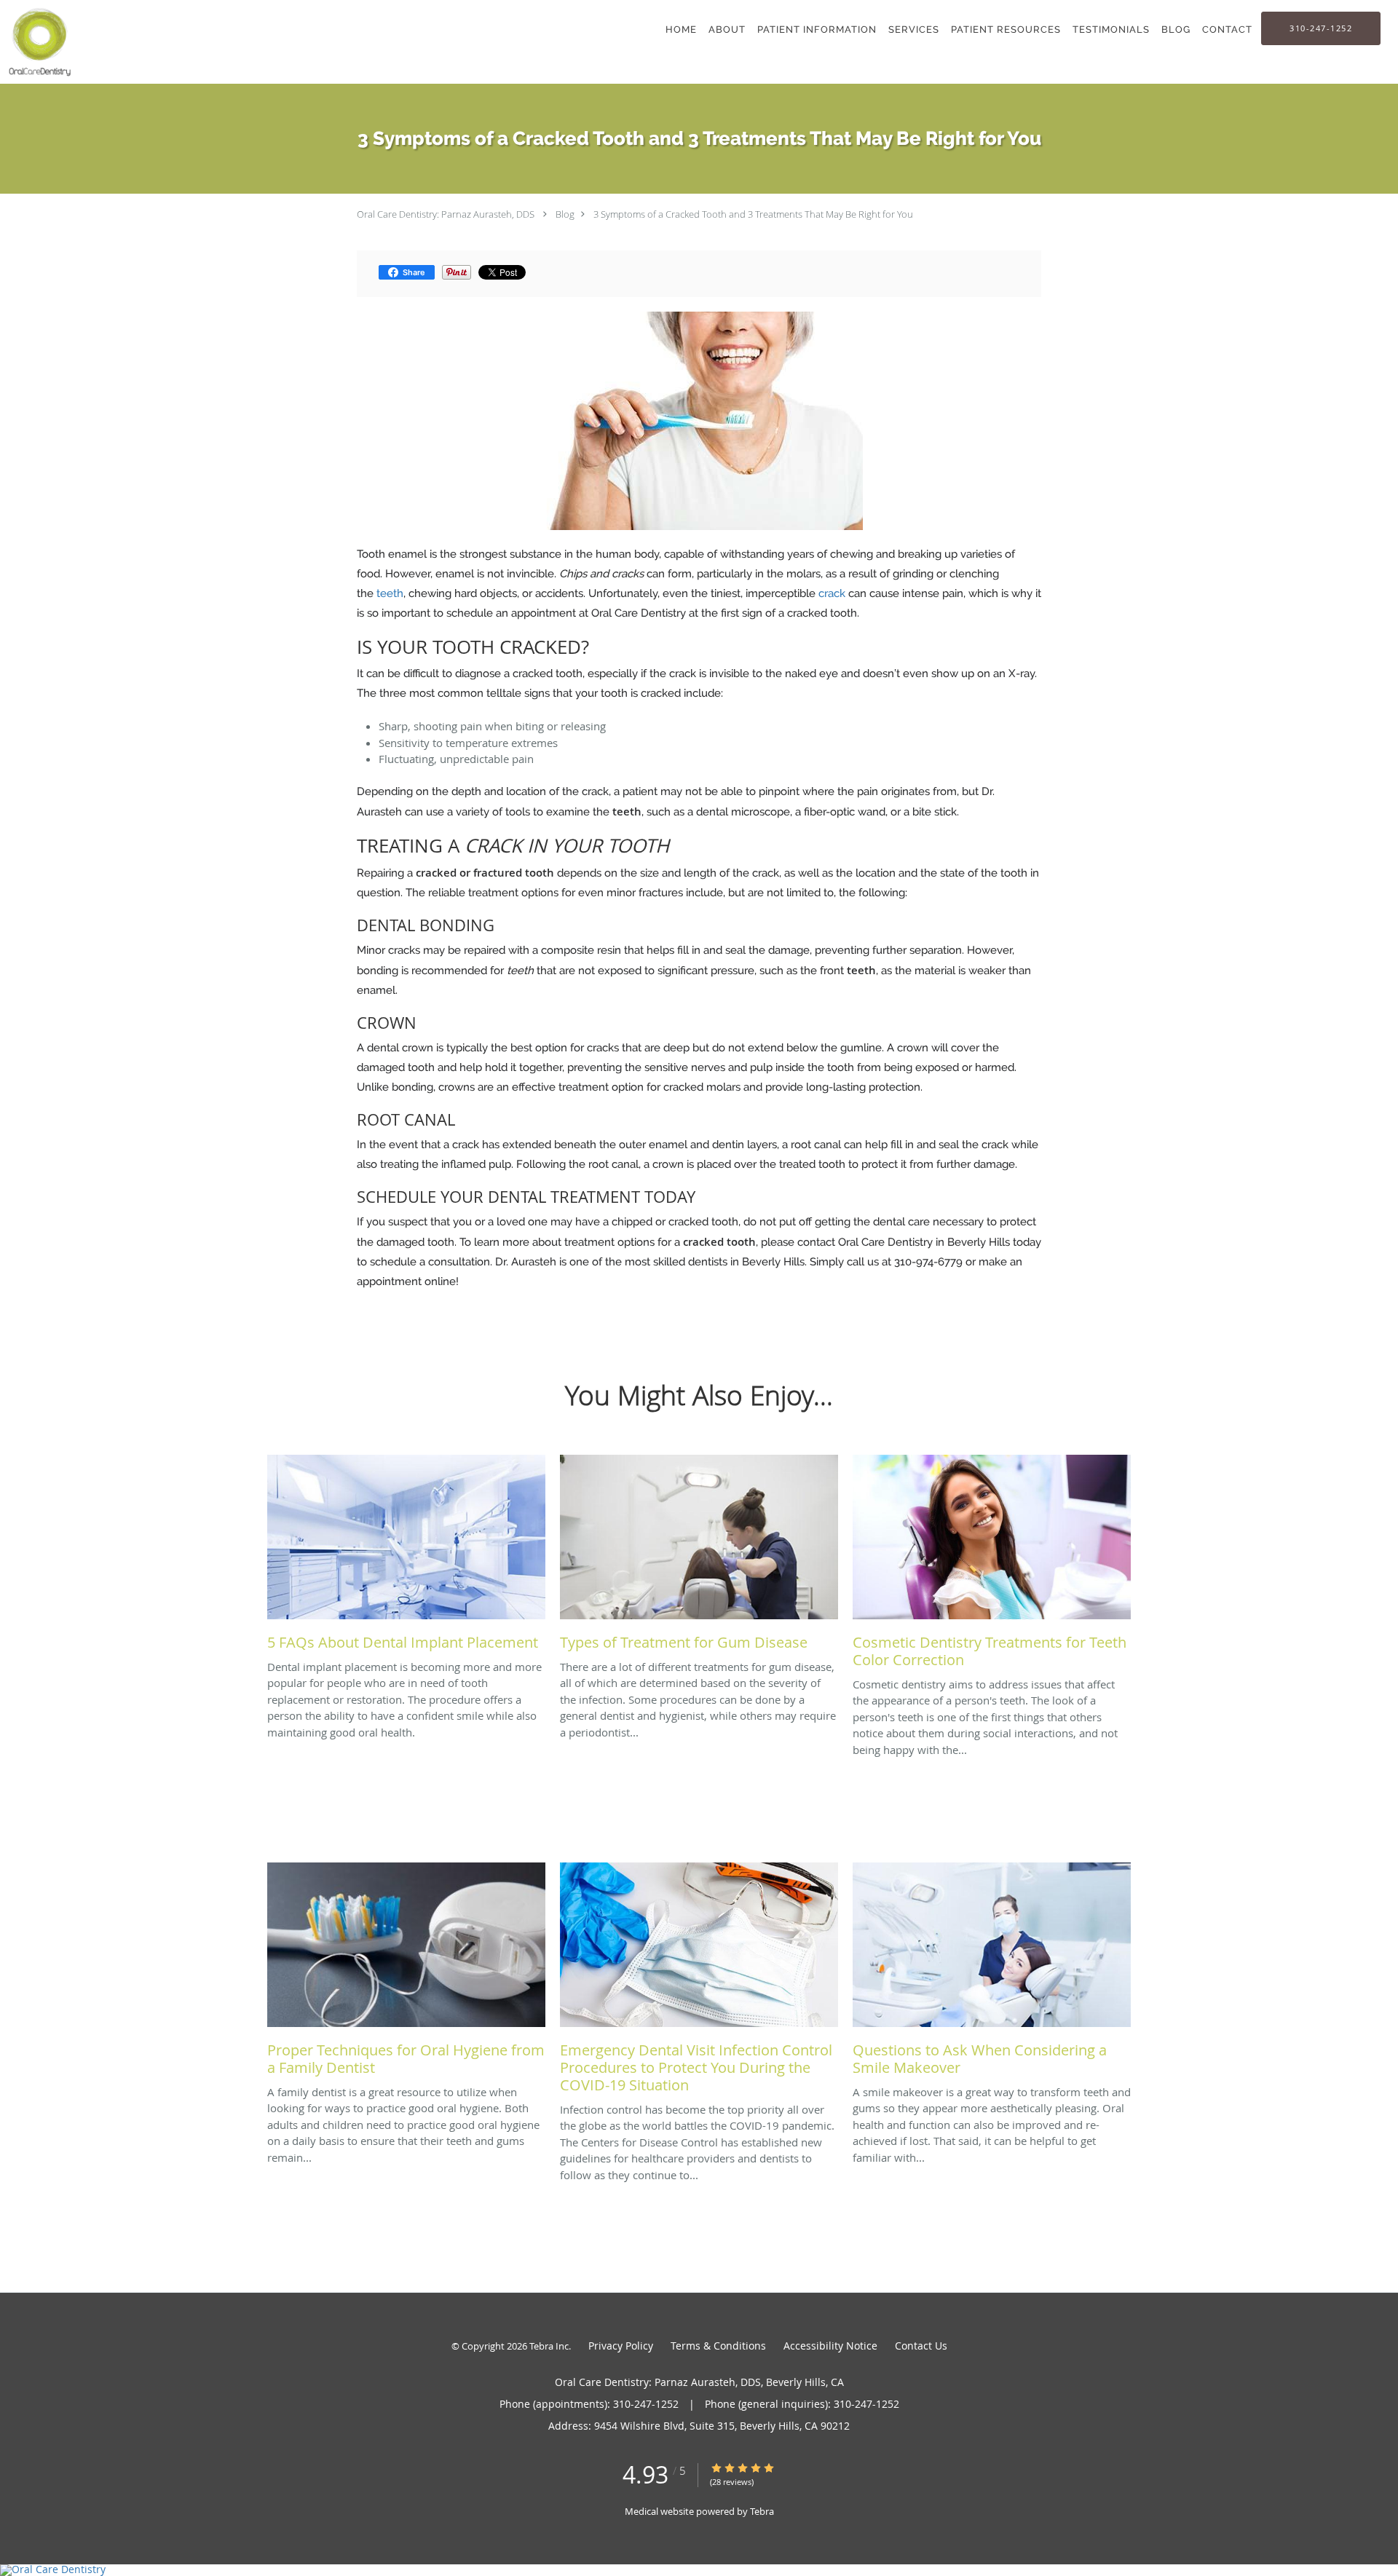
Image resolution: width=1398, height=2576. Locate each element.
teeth (390, 593)
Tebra (762, 2511)
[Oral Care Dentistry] (699, 2570)
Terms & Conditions (718, 2346)
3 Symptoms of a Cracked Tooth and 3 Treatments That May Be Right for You (753, 214)
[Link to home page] (37, 42)
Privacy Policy (621, 2346)
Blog (565, 214)
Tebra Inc (549, 2346)
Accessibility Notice (830, 2346)
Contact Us (921, 2346)
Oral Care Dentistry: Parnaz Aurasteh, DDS (446, 214)
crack (832, 593)
